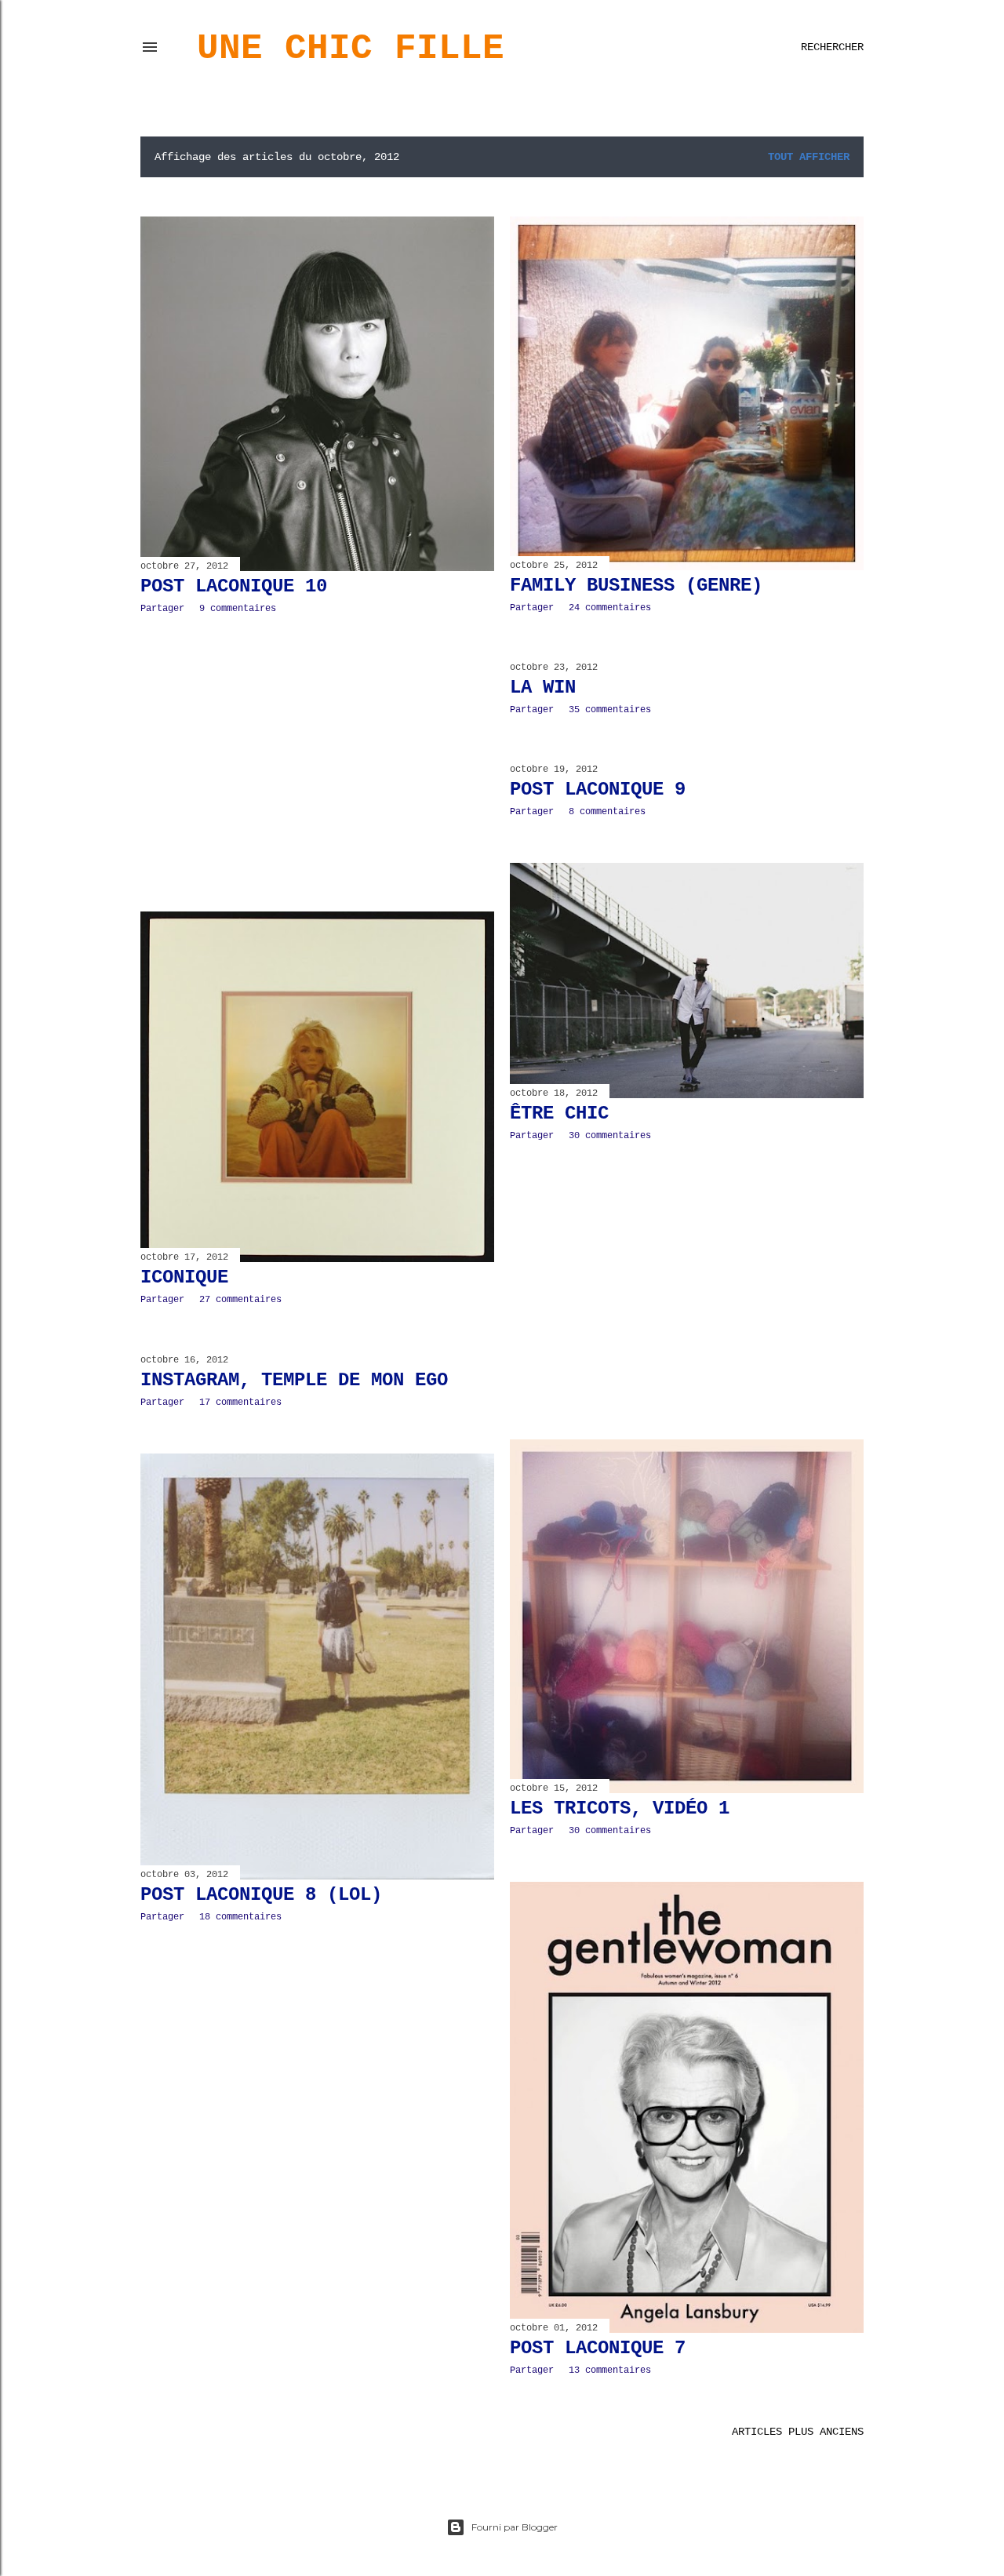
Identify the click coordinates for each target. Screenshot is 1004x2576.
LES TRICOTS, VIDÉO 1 (620, 1808)
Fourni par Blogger (515, 2527)
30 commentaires (610, 1136)
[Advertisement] (317, 763)
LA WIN (543, 688)
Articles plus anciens (798, 2432)
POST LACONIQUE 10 (234, 586)
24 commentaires (610, 608)
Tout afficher (809, 157)
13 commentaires (610, 2370)
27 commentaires (240, 1300)
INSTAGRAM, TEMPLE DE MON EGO (294, 1380)
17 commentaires (240, 1403)
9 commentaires (238, 609)
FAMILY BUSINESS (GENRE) (636, 586)
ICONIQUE (184, 1277)
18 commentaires (240, 1917)
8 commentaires (607, 812)
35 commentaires (610, 710)
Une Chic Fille (351, 49)
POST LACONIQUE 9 (598, 790)
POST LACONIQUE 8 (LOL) (261, 1895)
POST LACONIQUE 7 (598, 2348)
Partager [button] (162, 609)
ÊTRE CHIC (559, 1113)
